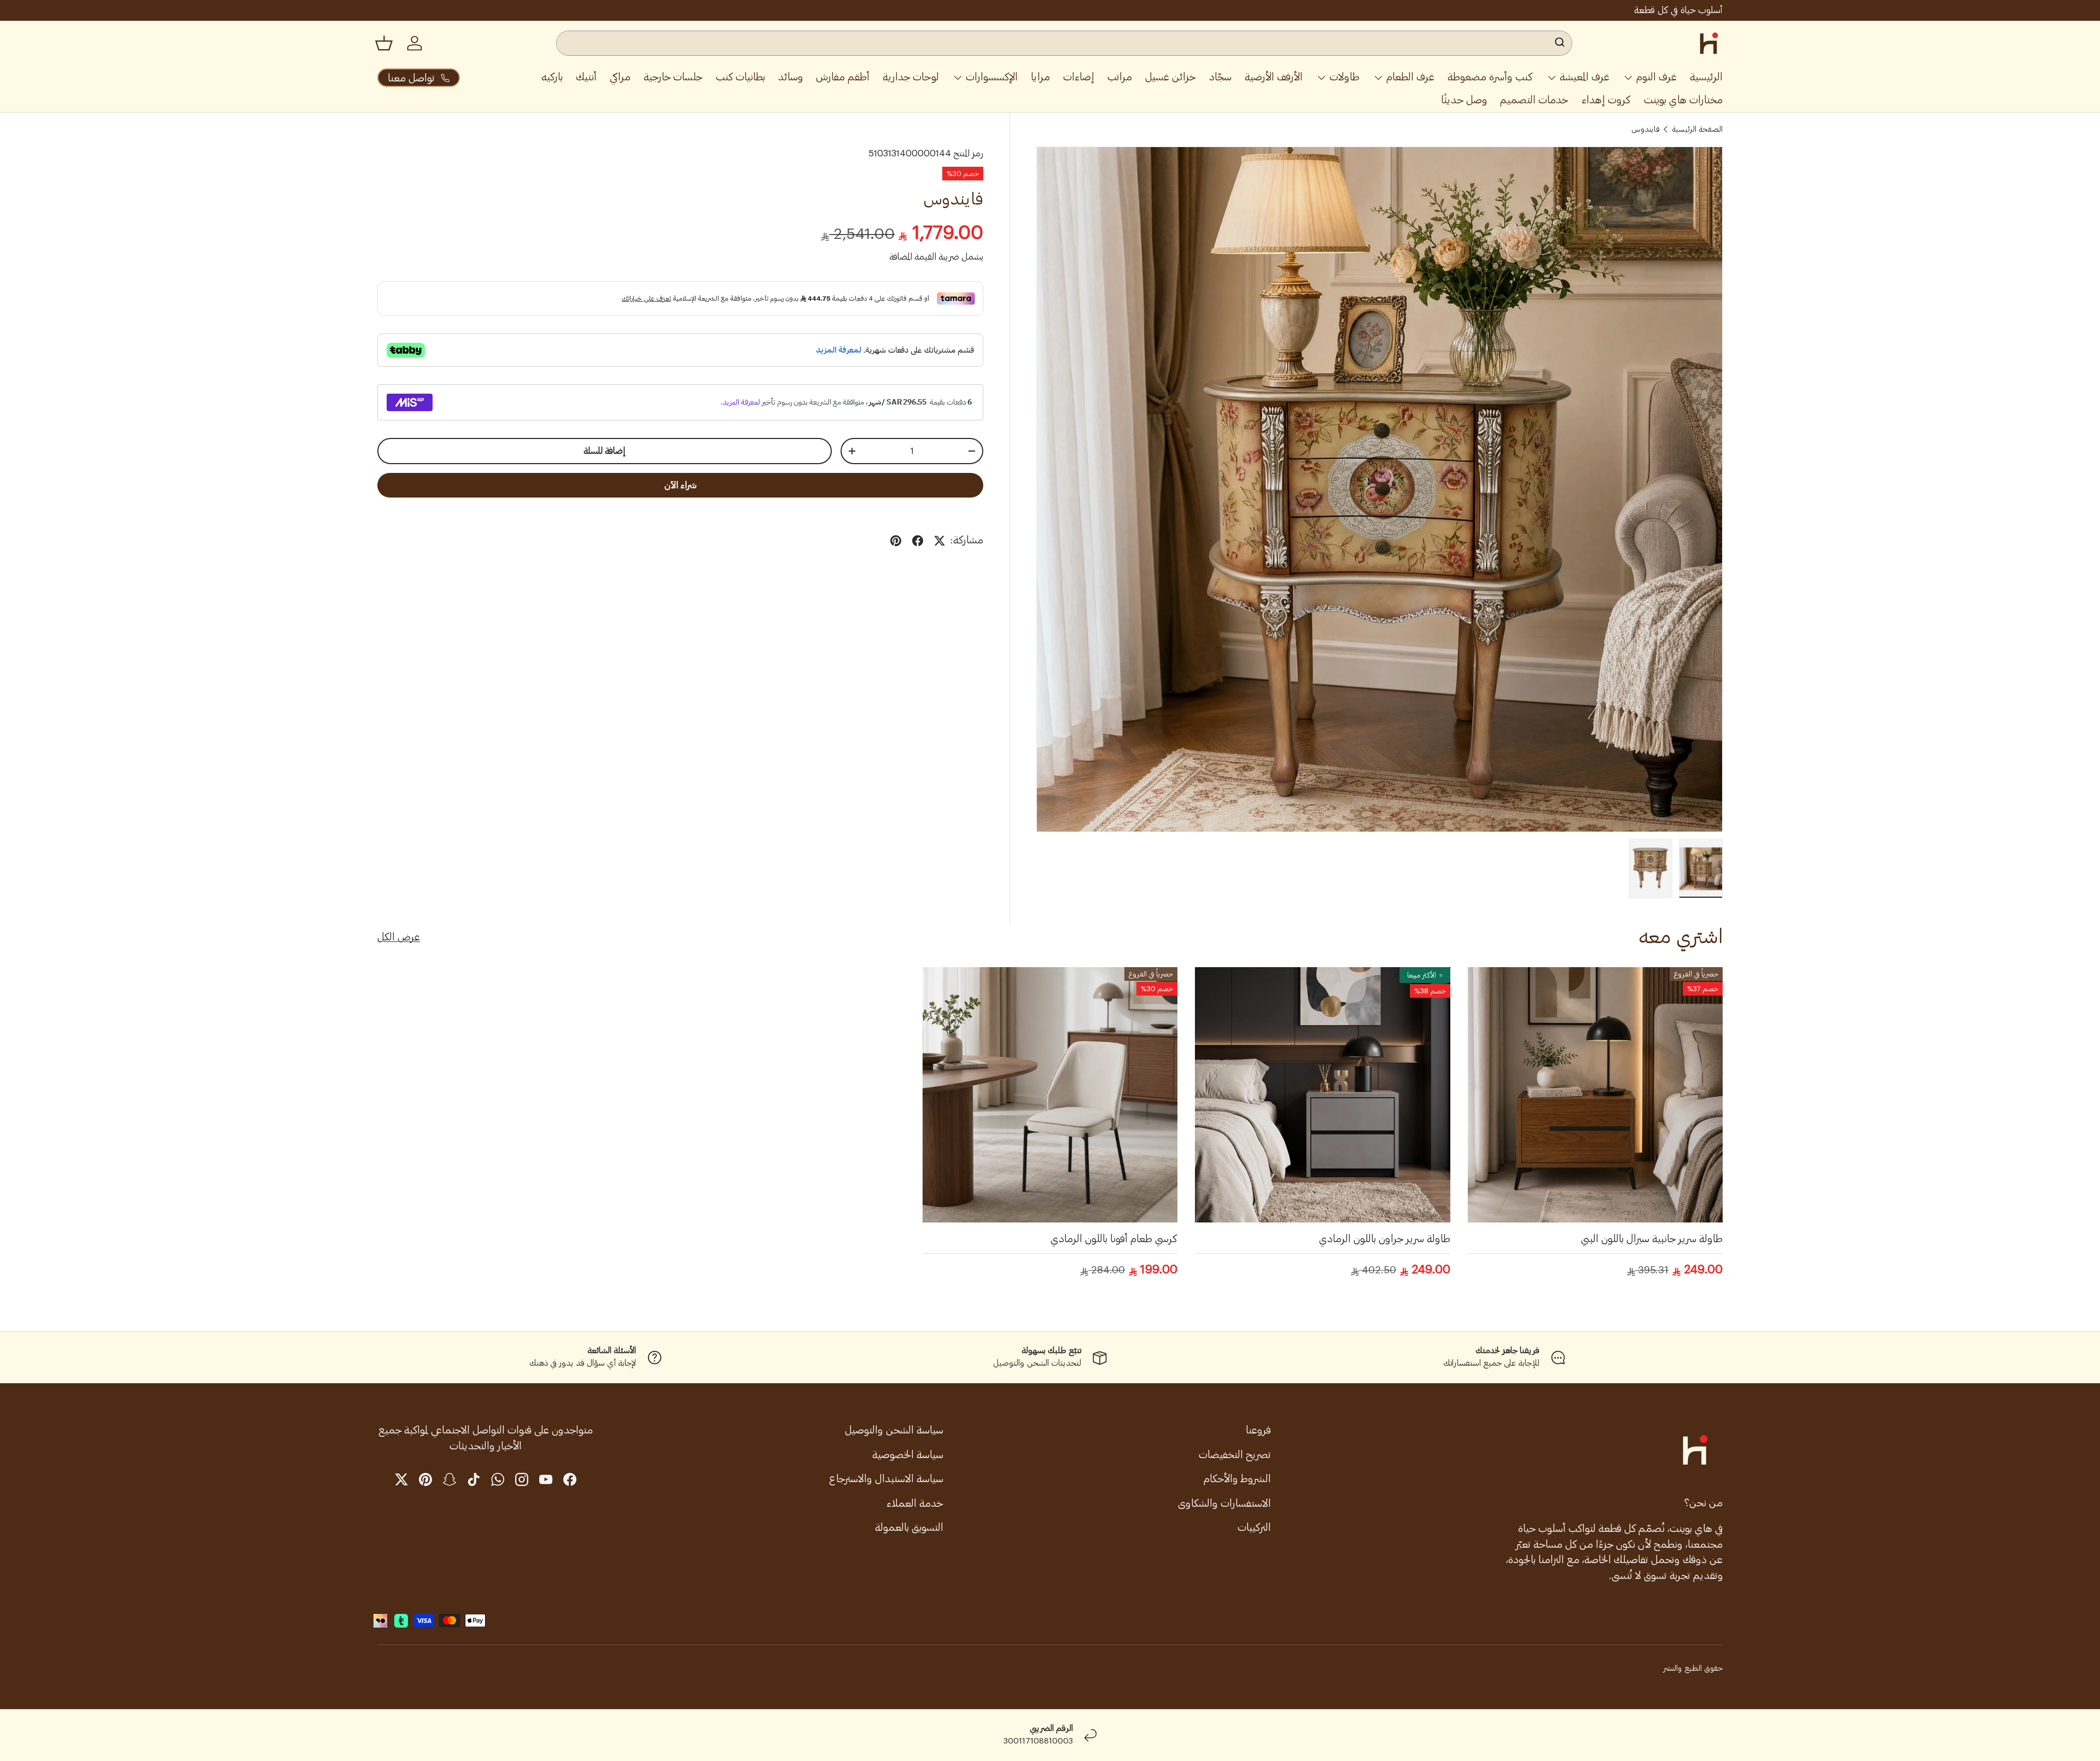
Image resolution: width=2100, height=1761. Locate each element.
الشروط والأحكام (1237, 1479)
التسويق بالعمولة (909, 1527)
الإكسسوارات (992, 77)
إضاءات (1079, 77)
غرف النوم (1656, 77)
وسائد (791, 77)
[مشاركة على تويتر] (940, 541)
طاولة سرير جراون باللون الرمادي (1385, 1239)
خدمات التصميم (1534, 100)
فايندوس (1646, 130)
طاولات (1344, 77)
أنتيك (586, 77)
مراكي (620, 77)
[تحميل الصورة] (1701, 868)
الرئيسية (1706, 77)
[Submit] (1559, 43)
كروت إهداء (1606, 100)
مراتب (1120, 77)
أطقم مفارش (843, 77)
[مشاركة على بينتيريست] (896, 541)
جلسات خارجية (673, 77)
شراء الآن (681, 485)
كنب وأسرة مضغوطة (1490, 77)
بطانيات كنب (740, 77)
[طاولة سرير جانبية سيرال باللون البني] (1595, 1095)
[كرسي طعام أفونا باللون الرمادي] (1050, 1095)
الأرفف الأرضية (1274, 77)
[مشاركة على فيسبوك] (918, 541)
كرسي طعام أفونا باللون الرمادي (1114, 1239)
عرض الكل (399, 937)
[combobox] (1064, 43)
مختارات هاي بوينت (1683, 100)
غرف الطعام (1410, 77)
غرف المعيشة (1585, 77)
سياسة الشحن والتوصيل (894, 1430)
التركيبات (1254, 1527)
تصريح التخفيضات (1235, 1455)
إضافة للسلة (605, 451)
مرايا (1040, 77)
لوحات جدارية (911, 77)
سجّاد (1220, 77)
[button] (384, 43)
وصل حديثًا (1464, 100)
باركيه (552, 77)
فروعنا (1258, 1430)
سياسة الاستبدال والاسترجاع (886, 1479)
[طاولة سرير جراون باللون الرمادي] (1322, 1095)
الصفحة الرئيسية (1697, 130)
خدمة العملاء (915, 1503)
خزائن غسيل (1171, 77)
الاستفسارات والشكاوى (1224, 1503)
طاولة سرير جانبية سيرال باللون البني (1652, 1239)
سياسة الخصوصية (908, 1455)
